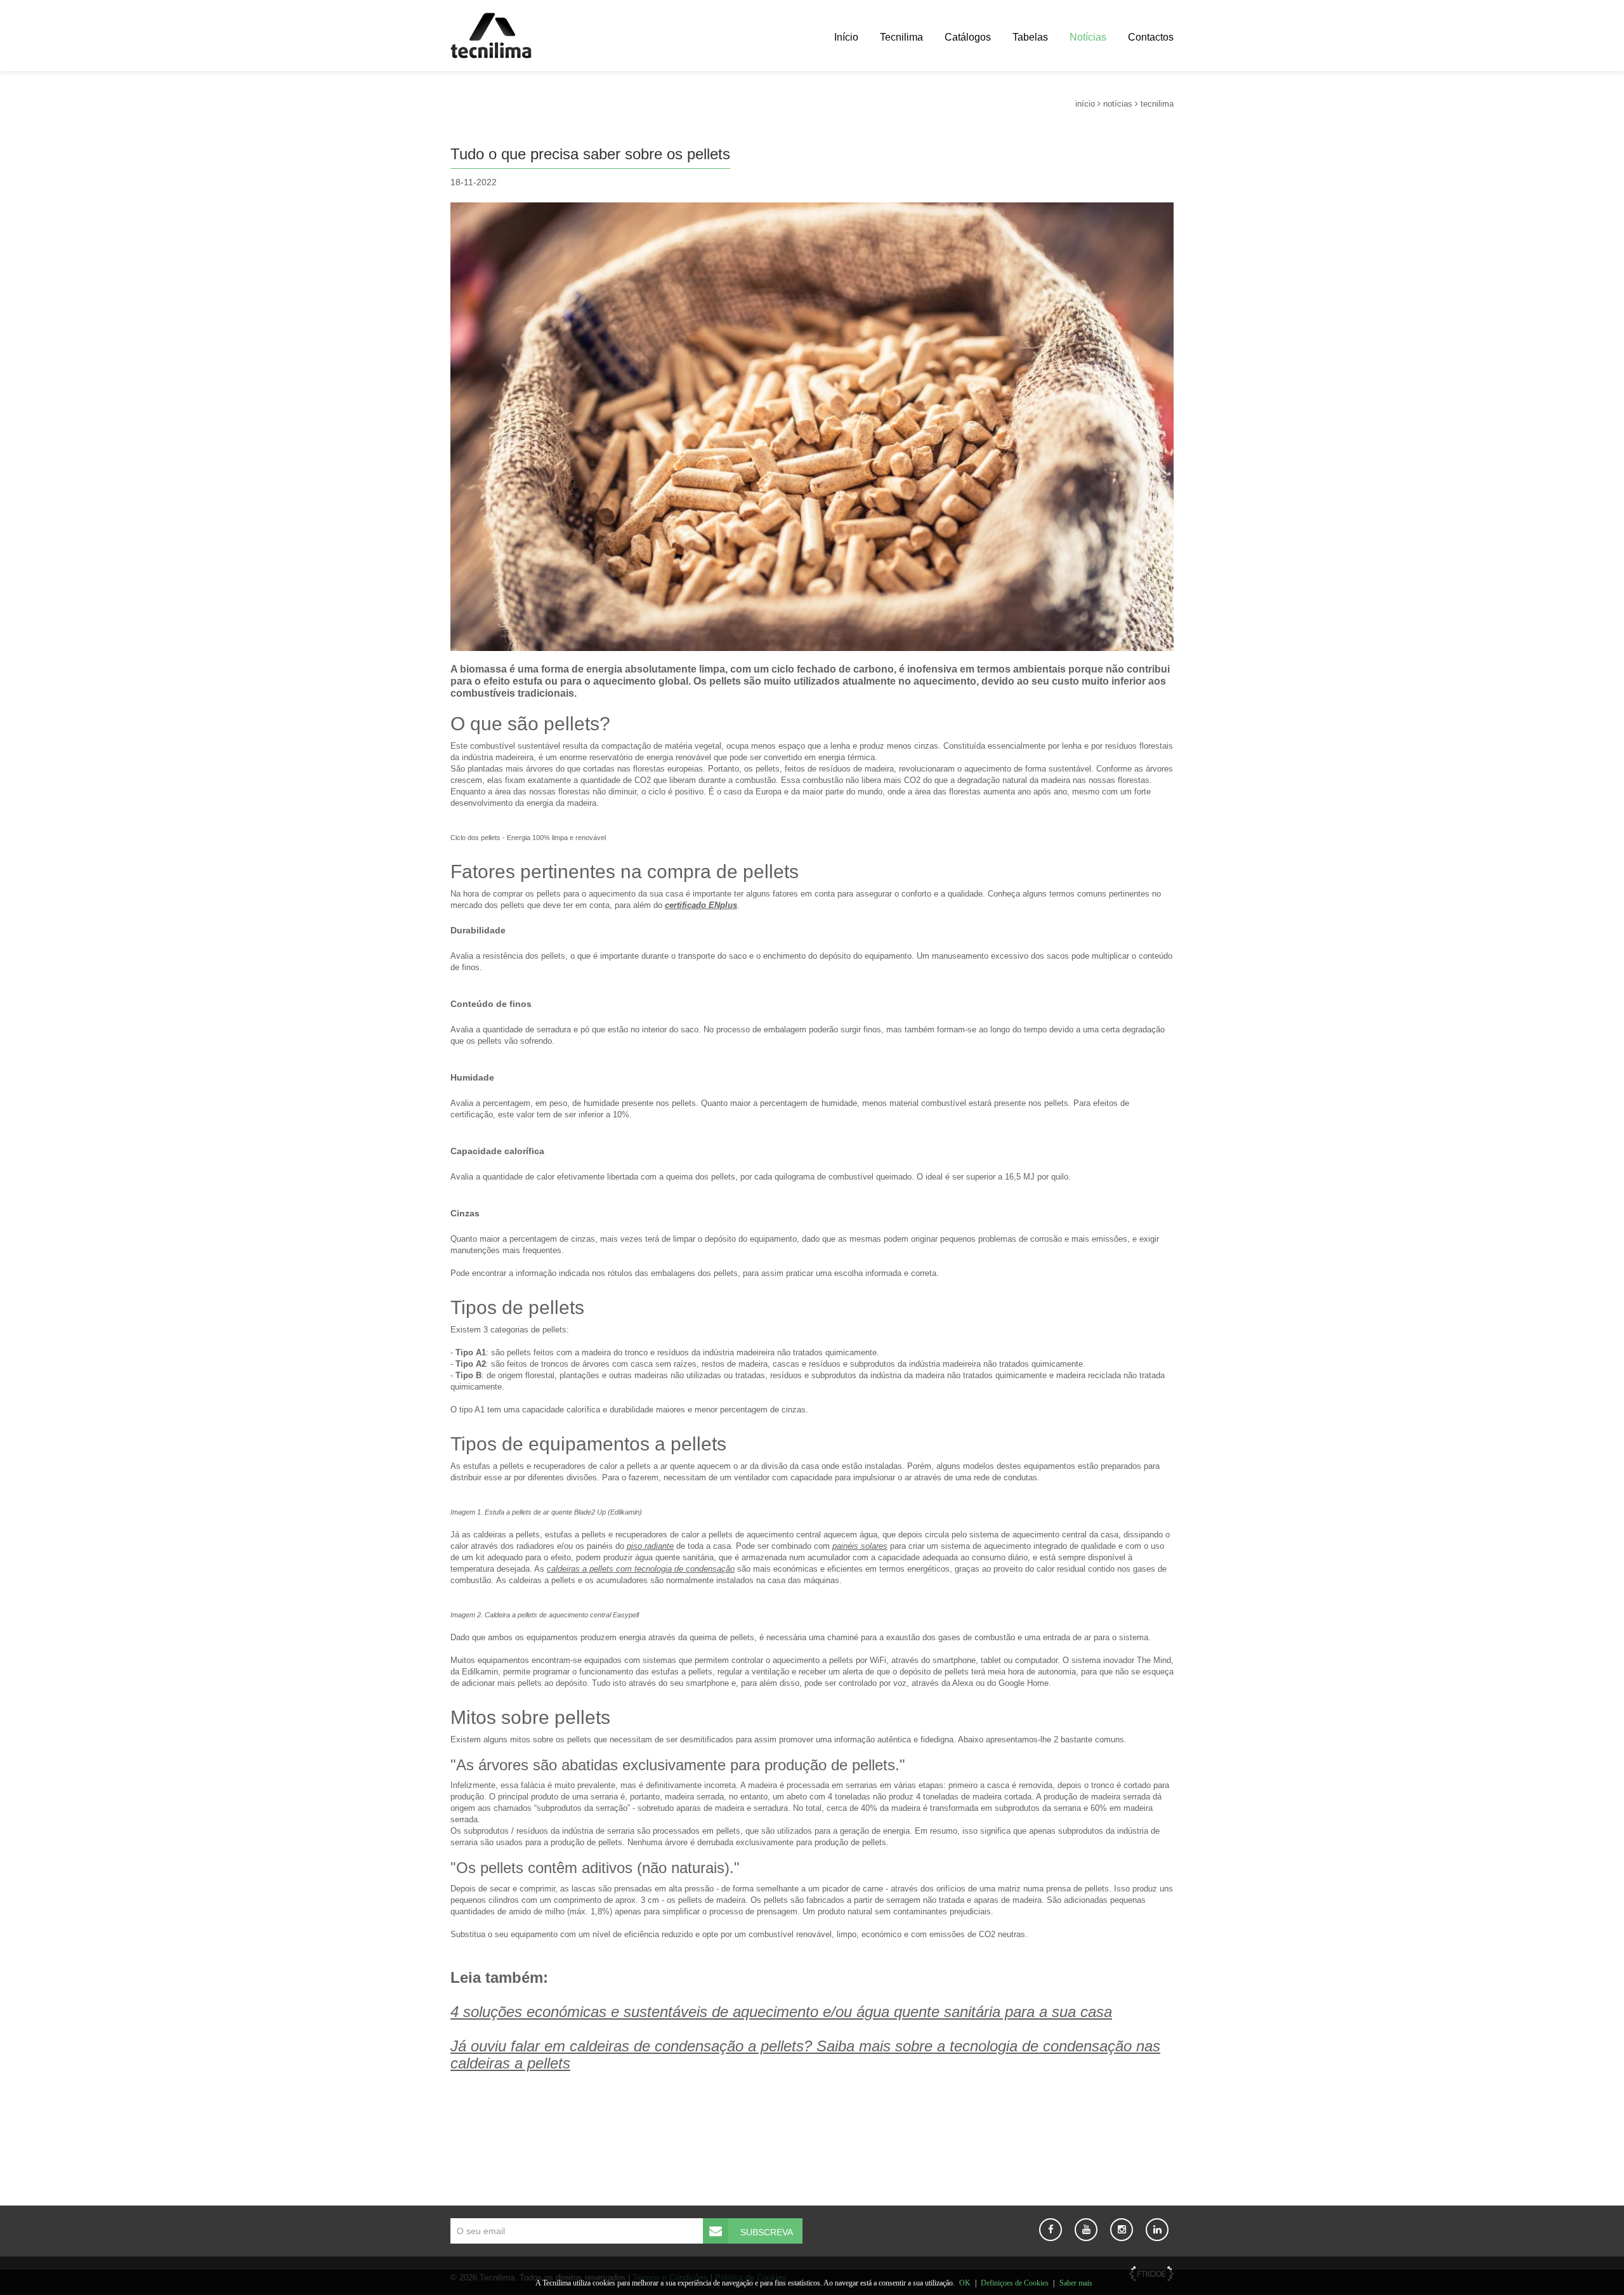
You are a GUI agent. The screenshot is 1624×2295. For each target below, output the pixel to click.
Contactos (1151, 37)
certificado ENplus (701, 905)
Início (846, 37)
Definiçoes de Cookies (1015, 2283)
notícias (1118, 104)
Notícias (1088, 37)
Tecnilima (901, 37)
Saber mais (1076, 2283)
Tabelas (1030, 37)
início (1085, 104)
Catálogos (968, 37)
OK (965, 2283)
